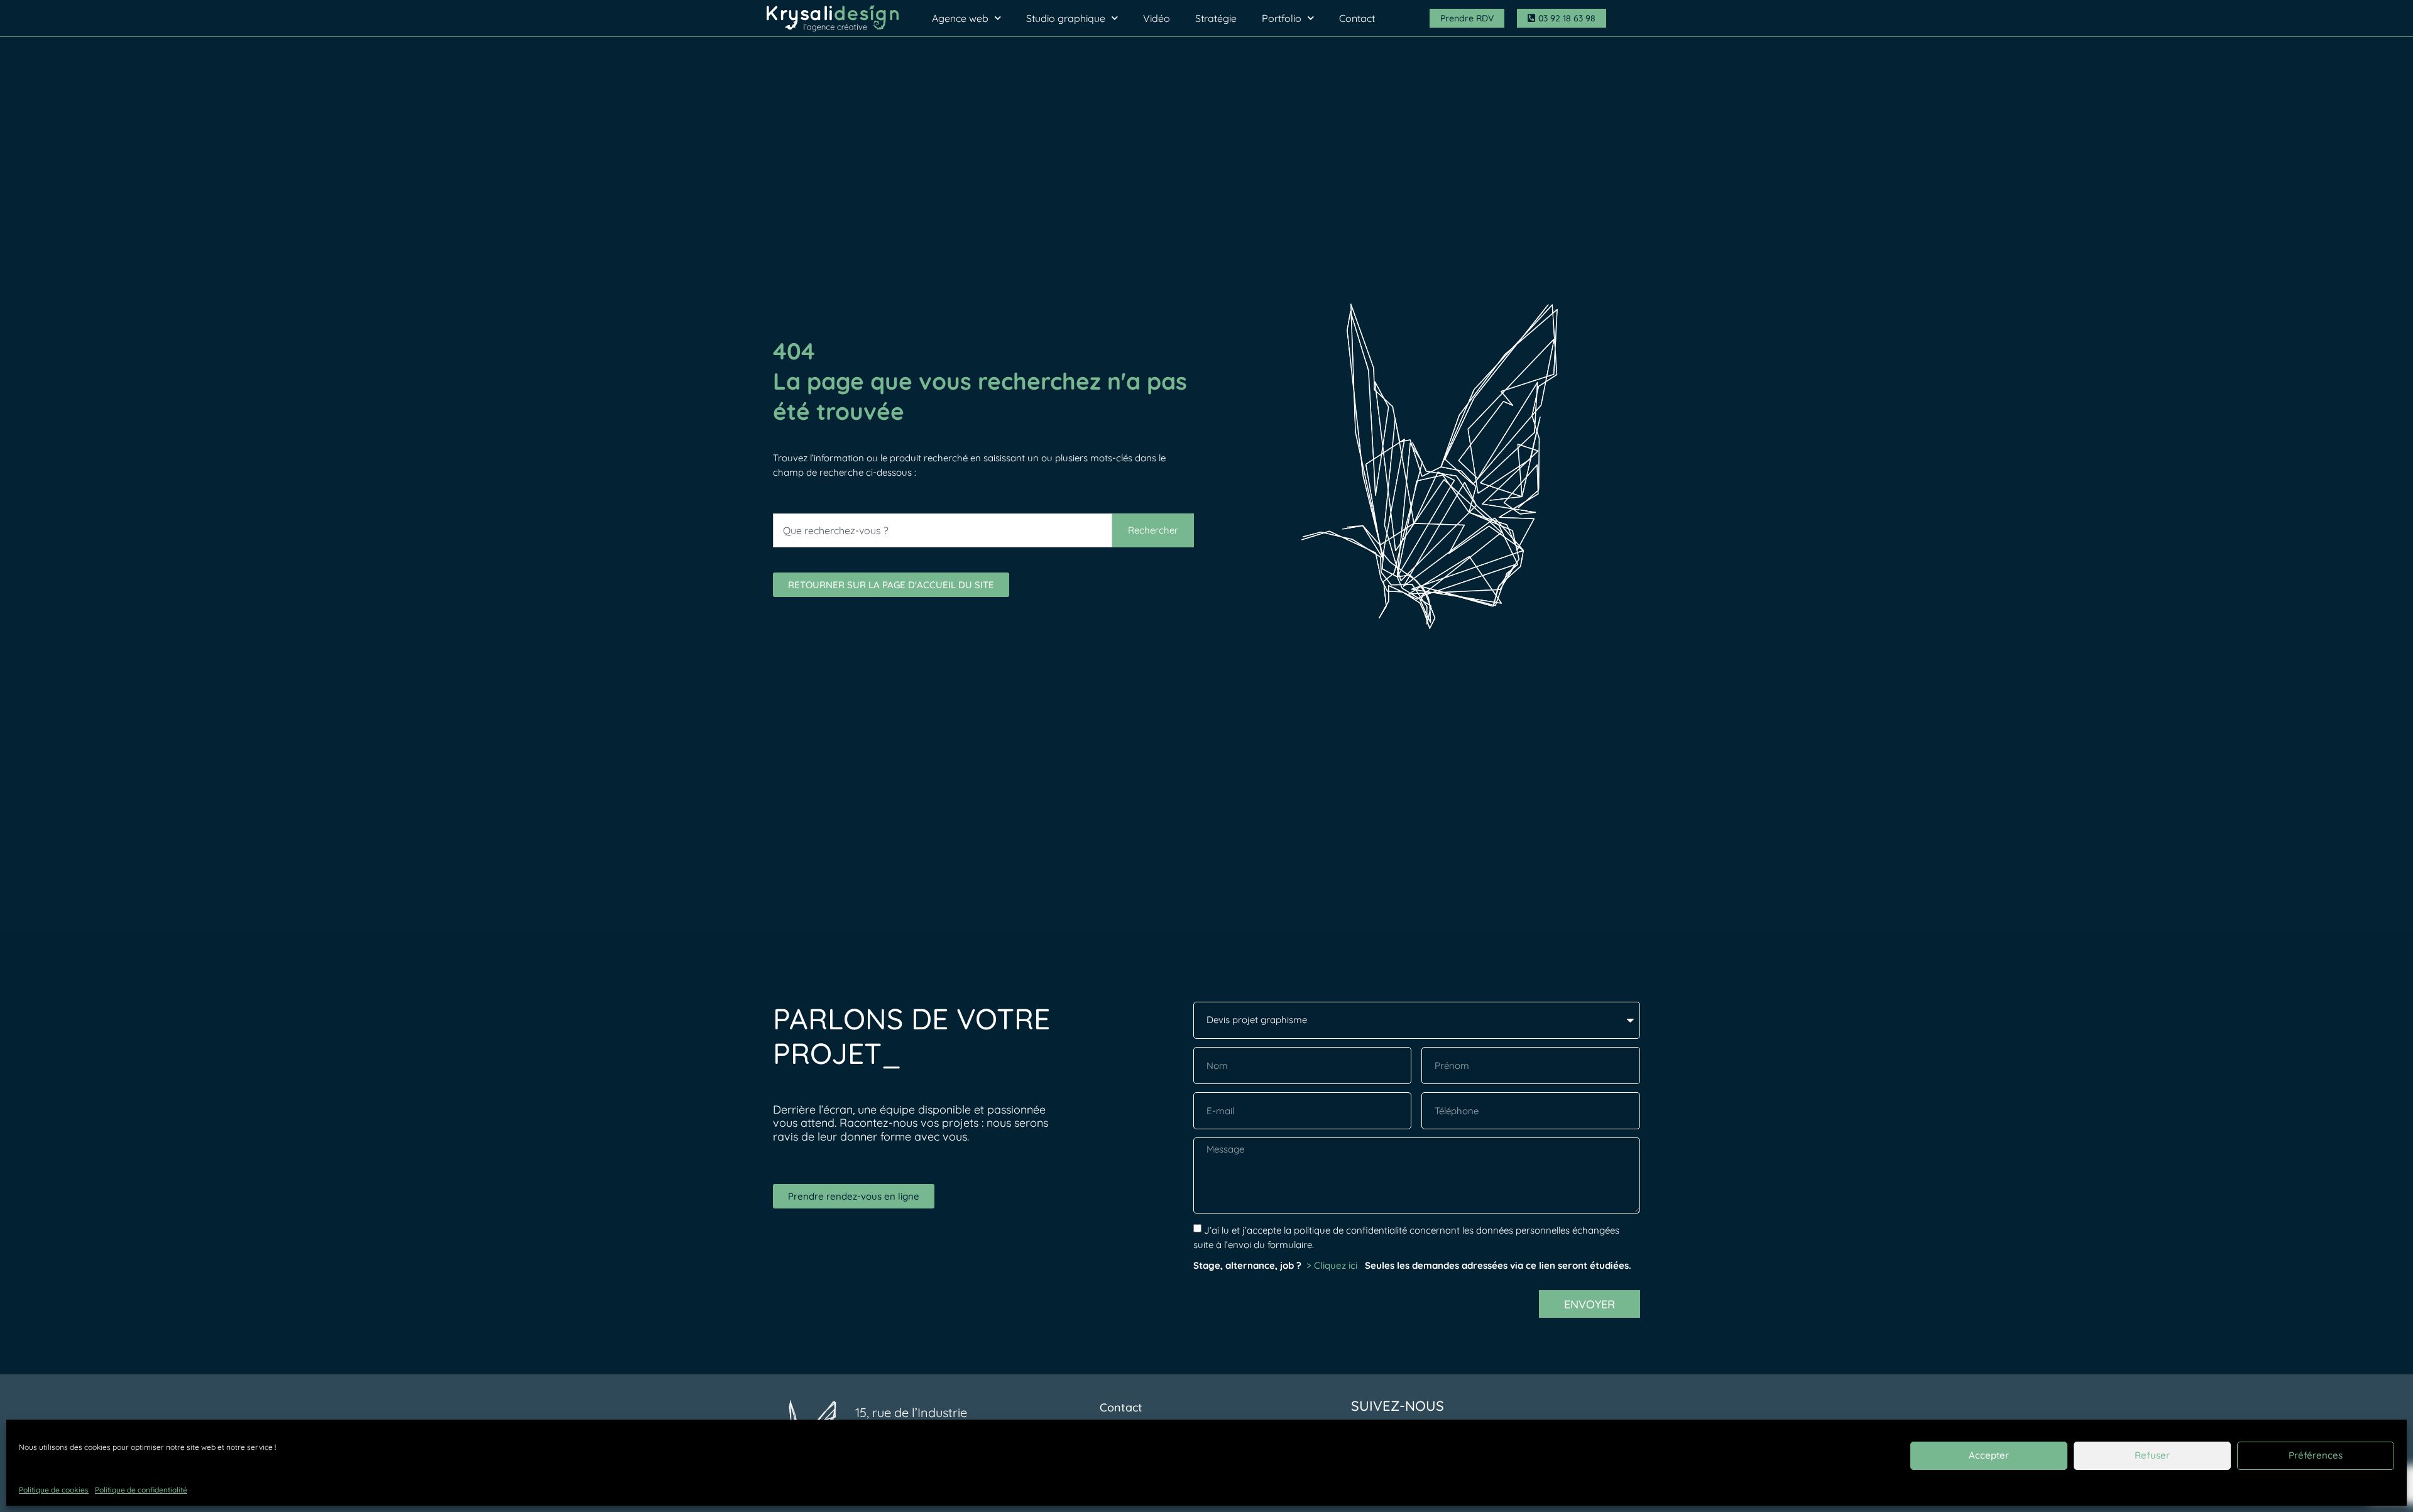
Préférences (2316, 1455)
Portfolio (1282, 18)
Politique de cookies (54, 1490)
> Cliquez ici (1333, 1265)
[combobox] (943, 530)
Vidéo (1157, 18)
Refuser (2152, 1455)
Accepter (1989, 1455)
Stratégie (1216, 18)
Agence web (960, 18)
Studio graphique (1066, 18)
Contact (1357, 18)
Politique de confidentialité (141, 1490)
